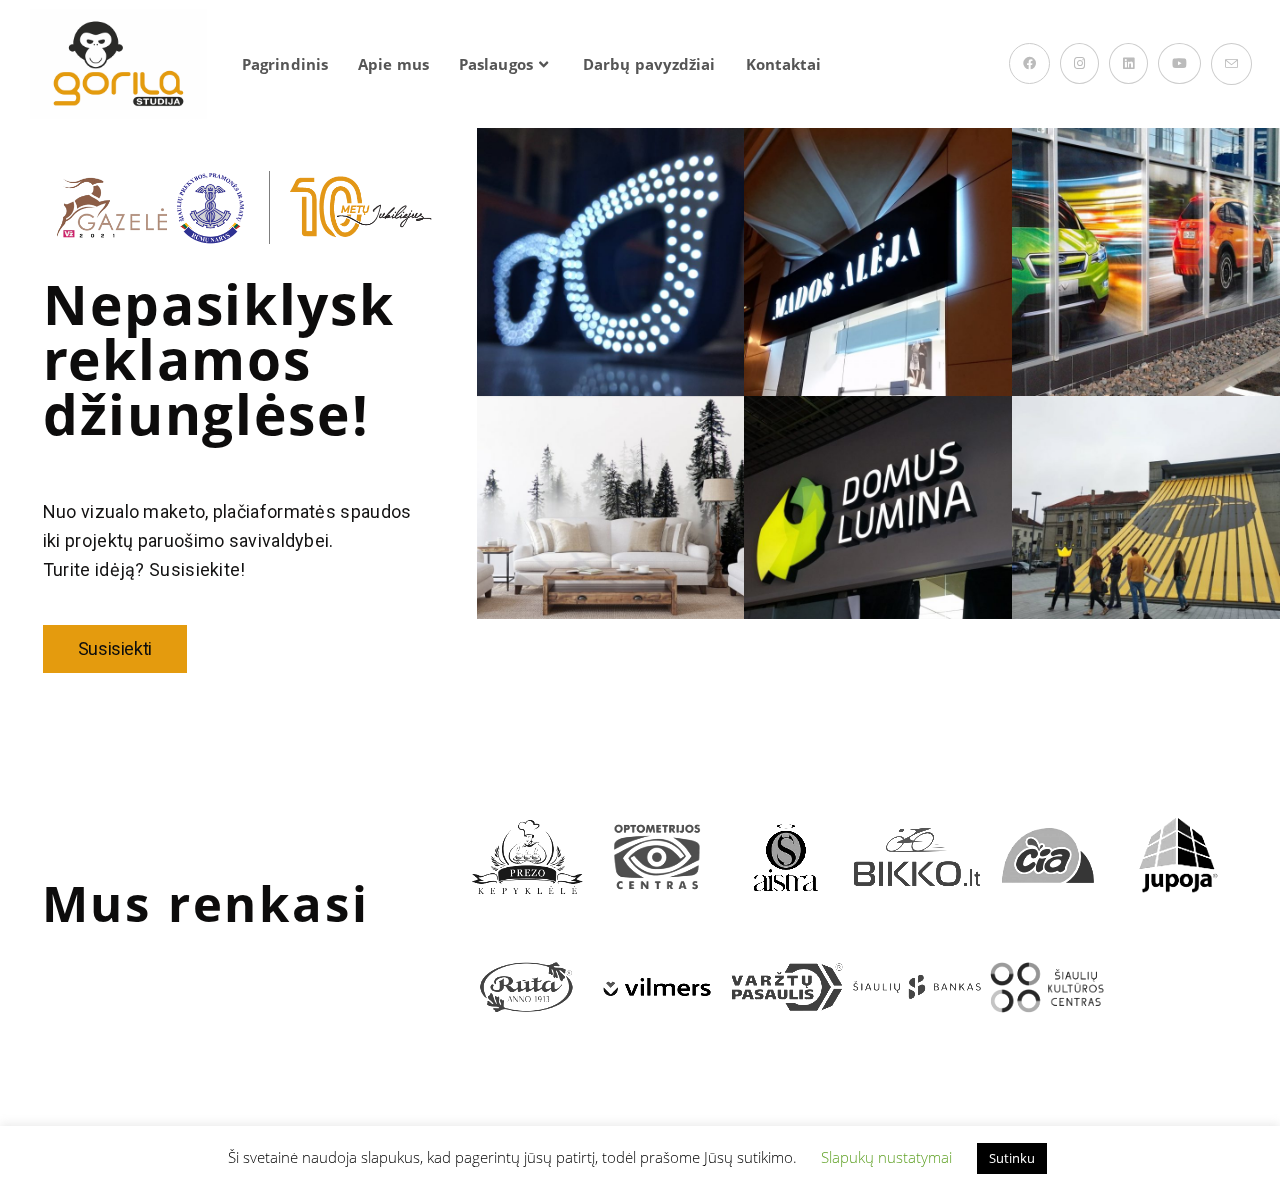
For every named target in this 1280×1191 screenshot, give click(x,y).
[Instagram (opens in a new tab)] (1079, 63)
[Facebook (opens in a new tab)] (1029, 63)
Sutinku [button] (1012, 1158)
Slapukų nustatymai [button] (886, 1157)
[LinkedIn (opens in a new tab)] (1128, 63)
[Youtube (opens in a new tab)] (1179, 63)
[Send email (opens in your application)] (1231, 64)
